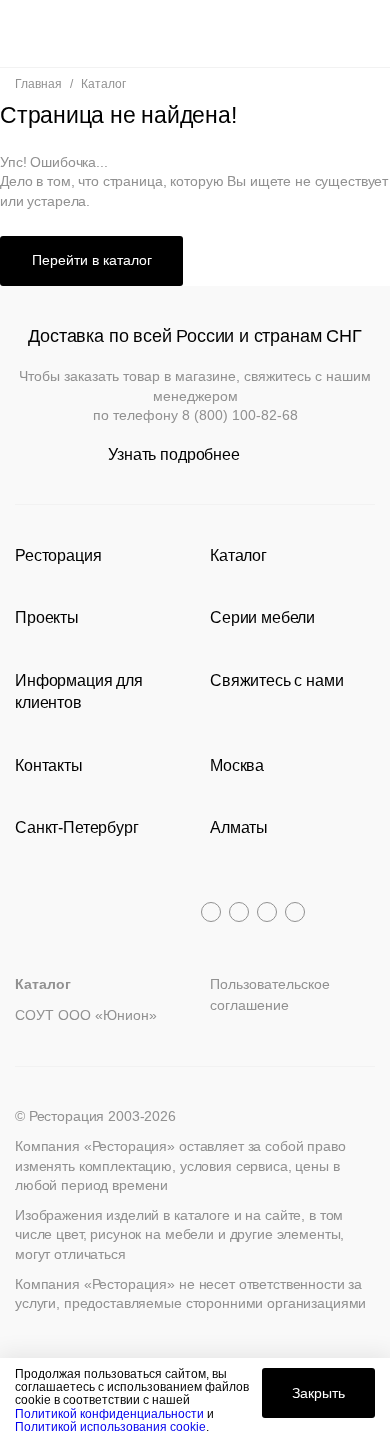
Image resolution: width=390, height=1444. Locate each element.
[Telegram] (211, 912)
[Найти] (65, 33)
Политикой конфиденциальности (109, 1414)
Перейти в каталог (92, 260)
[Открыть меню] (28, 33)
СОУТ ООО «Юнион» (86, 1015)
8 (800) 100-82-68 (240, 415)
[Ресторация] (195, 33)
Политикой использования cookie (110, 1427)
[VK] (267, 912)
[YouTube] (239, 912)
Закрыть (318, 1393)
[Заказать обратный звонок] (361, 33)
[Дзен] (295, 912)
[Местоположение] (324, 33)
